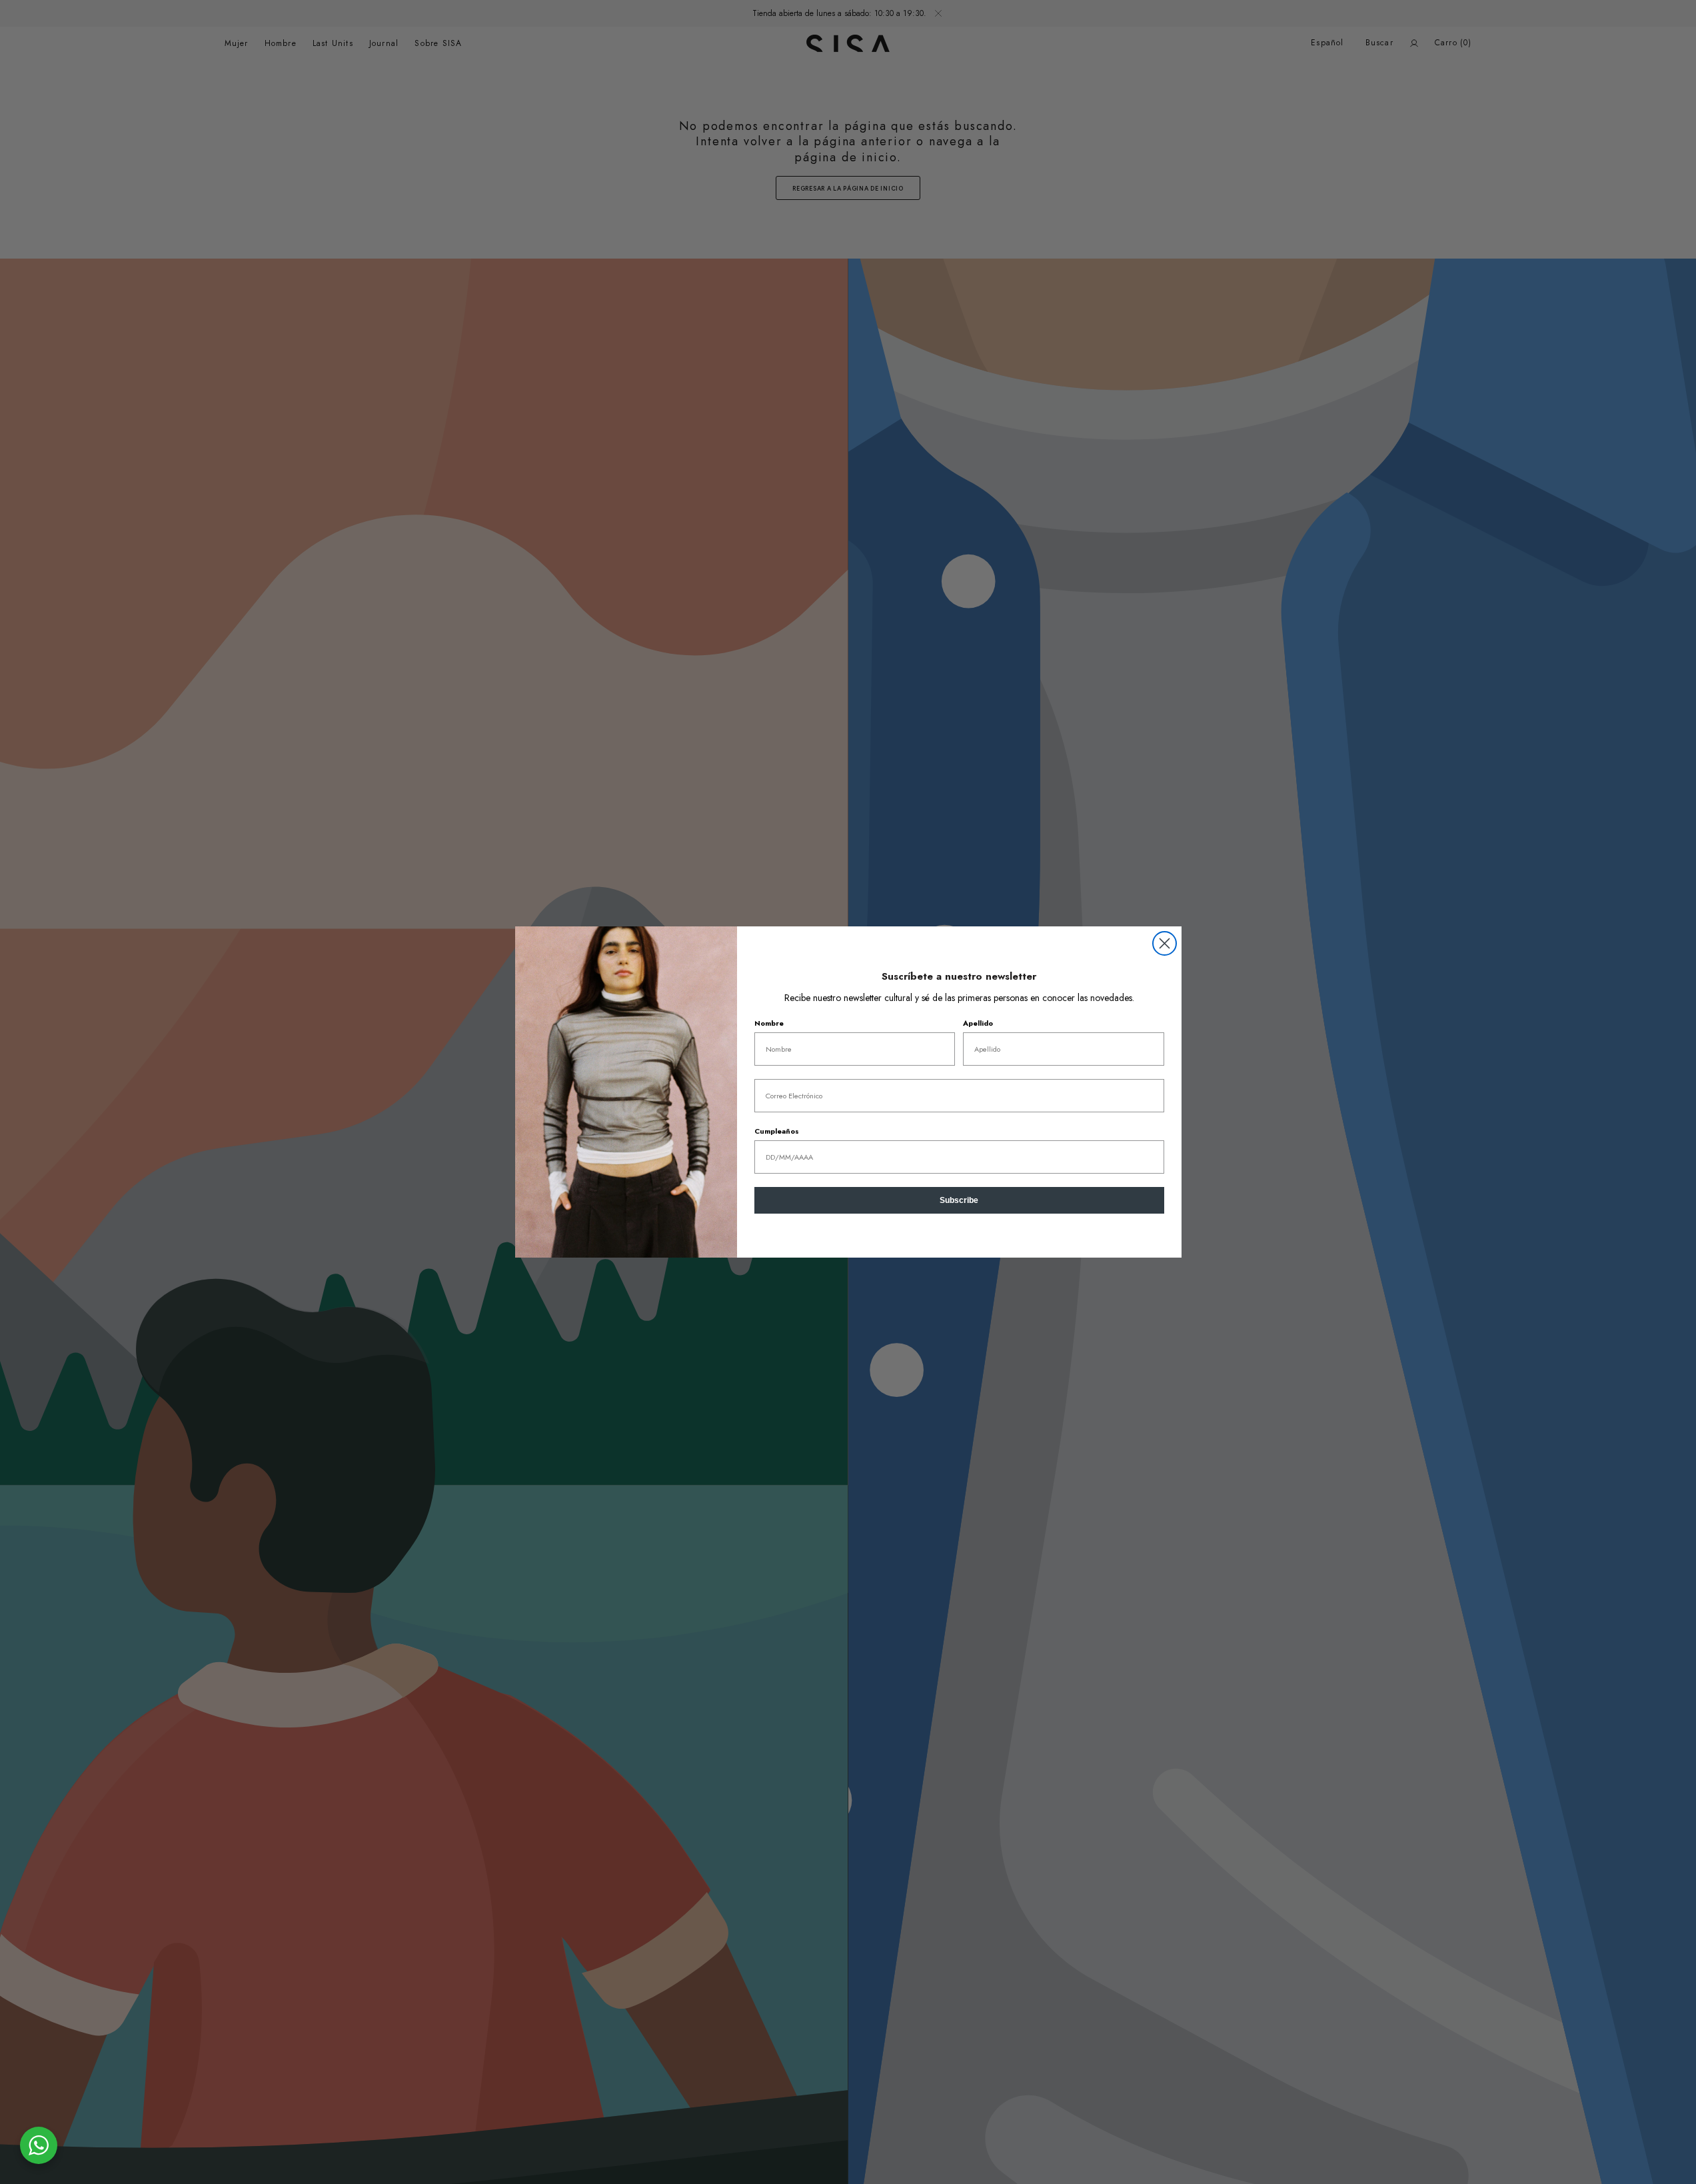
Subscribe (959, 1200)
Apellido (978, 1023)
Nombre (769, 1023)
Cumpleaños (777, 1131)
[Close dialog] (1165, 943)
